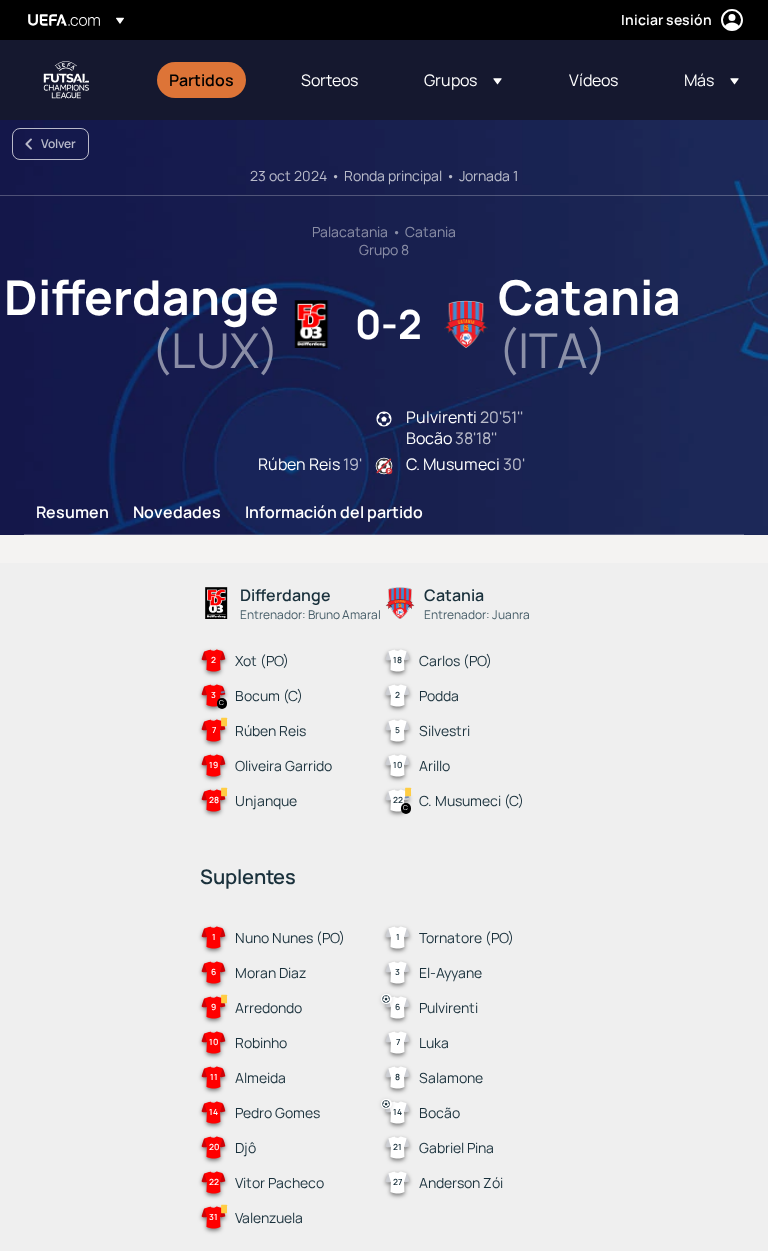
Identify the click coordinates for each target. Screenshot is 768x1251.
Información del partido (334, 513)
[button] (463, 80)
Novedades (177, 513)
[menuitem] (210, 80)
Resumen (72, 513)
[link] (201, 80)
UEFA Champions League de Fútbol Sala (66, 80)
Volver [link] (58, 143)
